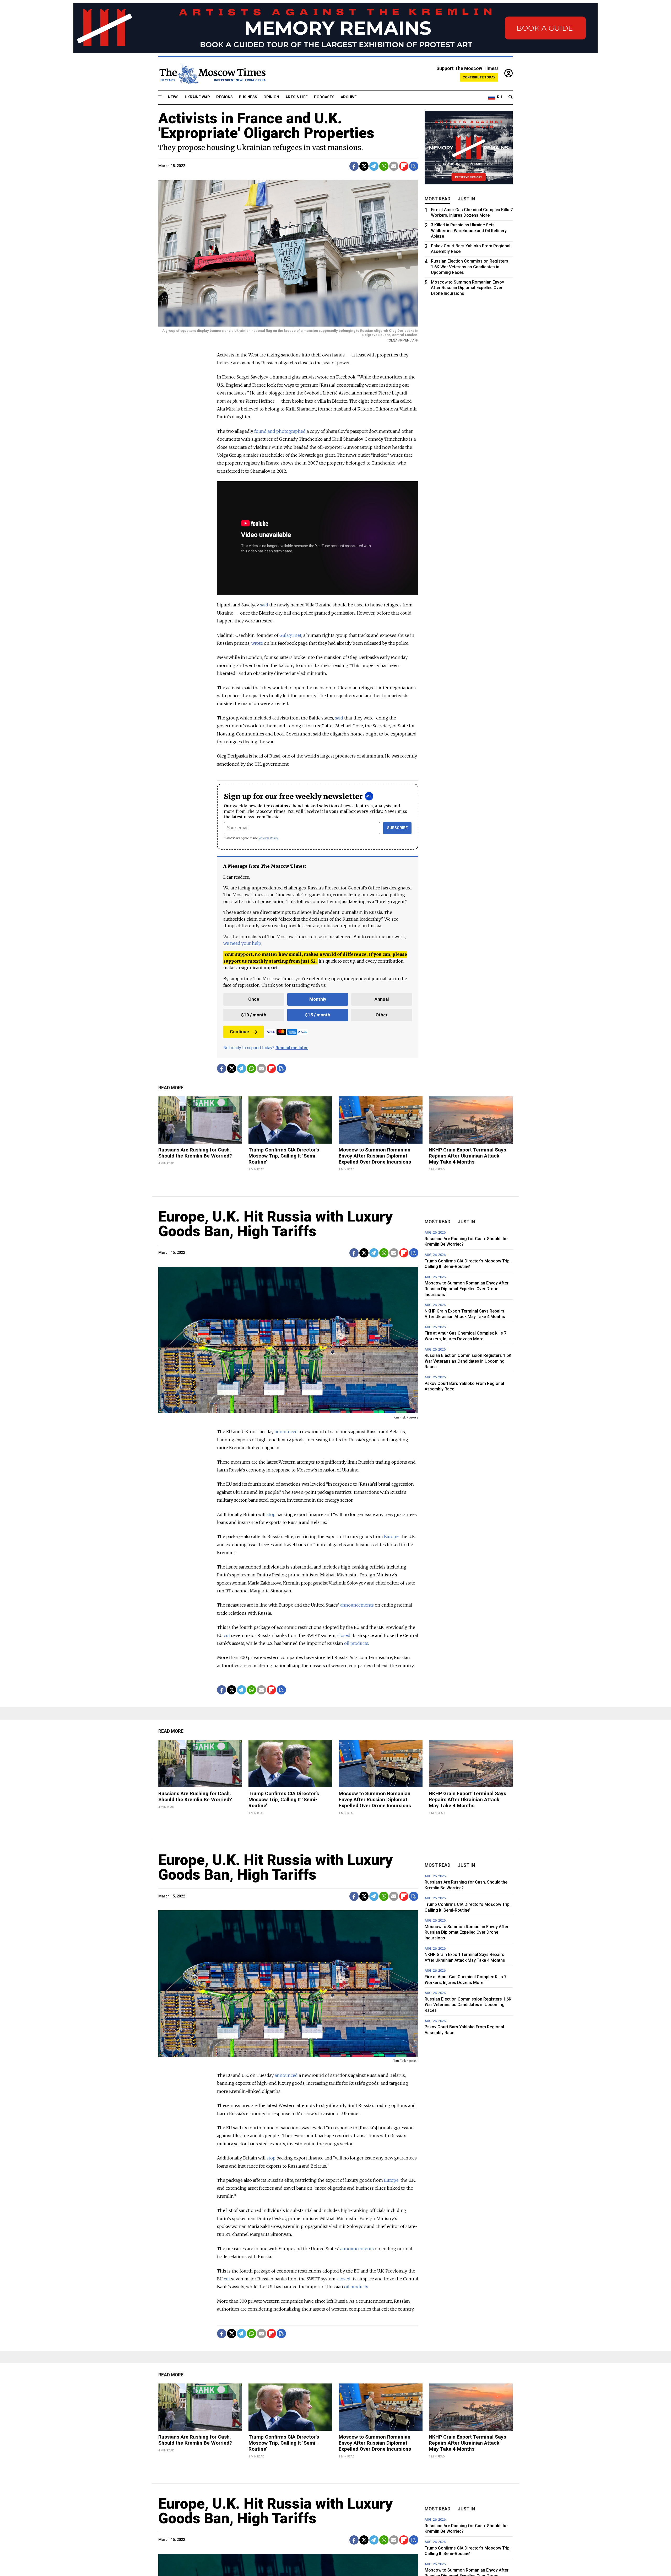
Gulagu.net (290, 635)
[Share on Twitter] (364, 166)
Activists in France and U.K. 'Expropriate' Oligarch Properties (266, 126)
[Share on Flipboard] (404, 166)
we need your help (242, 943)
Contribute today (479, 77)
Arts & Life (297, 97)
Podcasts (324, 97)
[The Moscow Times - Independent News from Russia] (212, 74)
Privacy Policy (268, 838)
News (173, 97)
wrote (258, 643)
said (265, 605)
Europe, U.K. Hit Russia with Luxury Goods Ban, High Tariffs (275, 1224)
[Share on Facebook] (354, 166)
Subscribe (397, 828)
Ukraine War (197, 97)
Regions (224, 97)
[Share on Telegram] (374, 166)
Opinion (271, 97)
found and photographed (280, 431)
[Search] (511, 97)
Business (248, 97)
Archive (349, 97)
